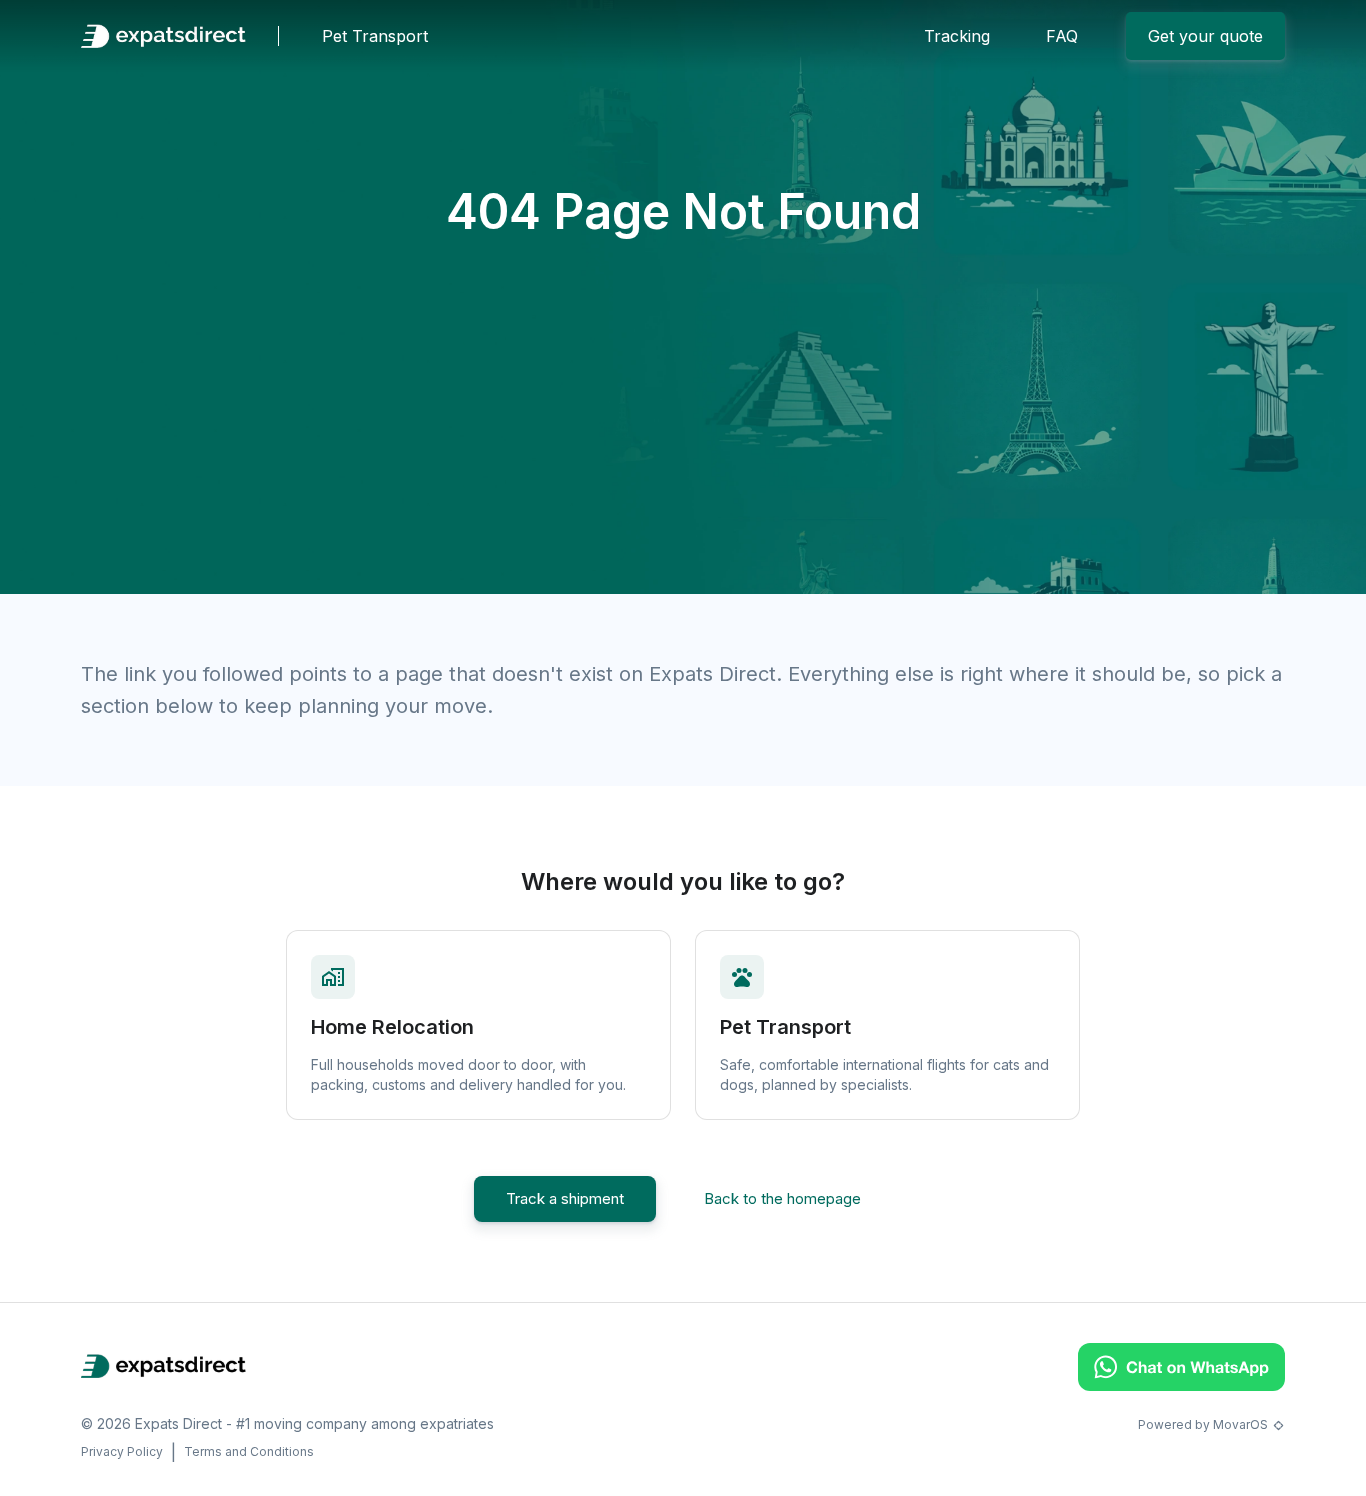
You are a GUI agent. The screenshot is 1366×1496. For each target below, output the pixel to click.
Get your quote (1205, 36)
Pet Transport (375, 36)
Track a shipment (565, 1198)
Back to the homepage (782, 1198)
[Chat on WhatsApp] (1181, 1385)
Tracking (957, 36)
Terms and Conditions (249, 1451)
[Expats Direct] (163, 36)
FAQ (1062, 36)
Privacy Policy (122, 1451)
